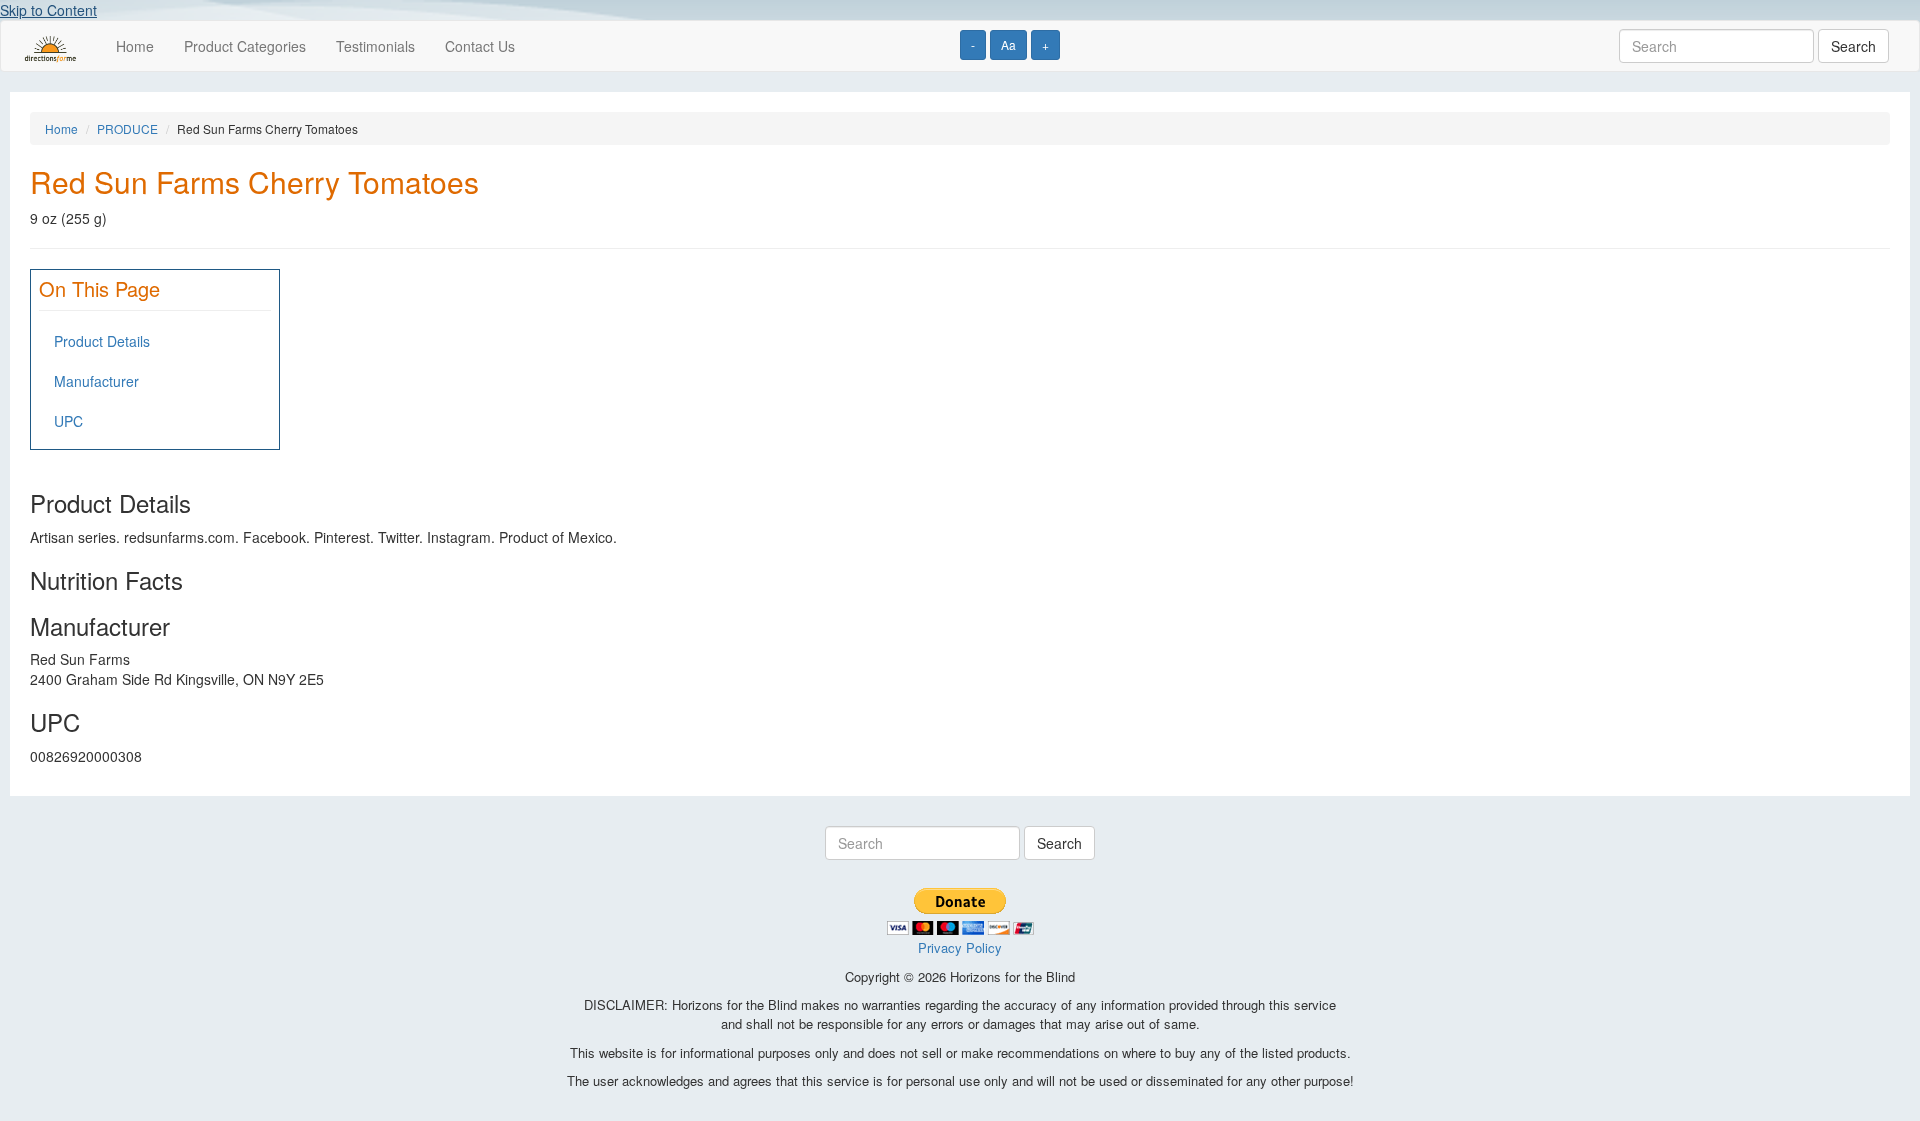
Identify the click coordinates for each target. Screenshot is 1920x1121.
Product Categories (245, 46)
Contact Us (480, 46)
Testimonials (375, 46)
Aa (1008, 44)
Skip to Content (48, 10)
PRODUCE (127, 128)
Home (135, 46)
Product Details (102, 341)
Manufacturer (96, 381)
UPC (68, 421)
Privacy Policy (960, 947)
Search (1853, 46)
